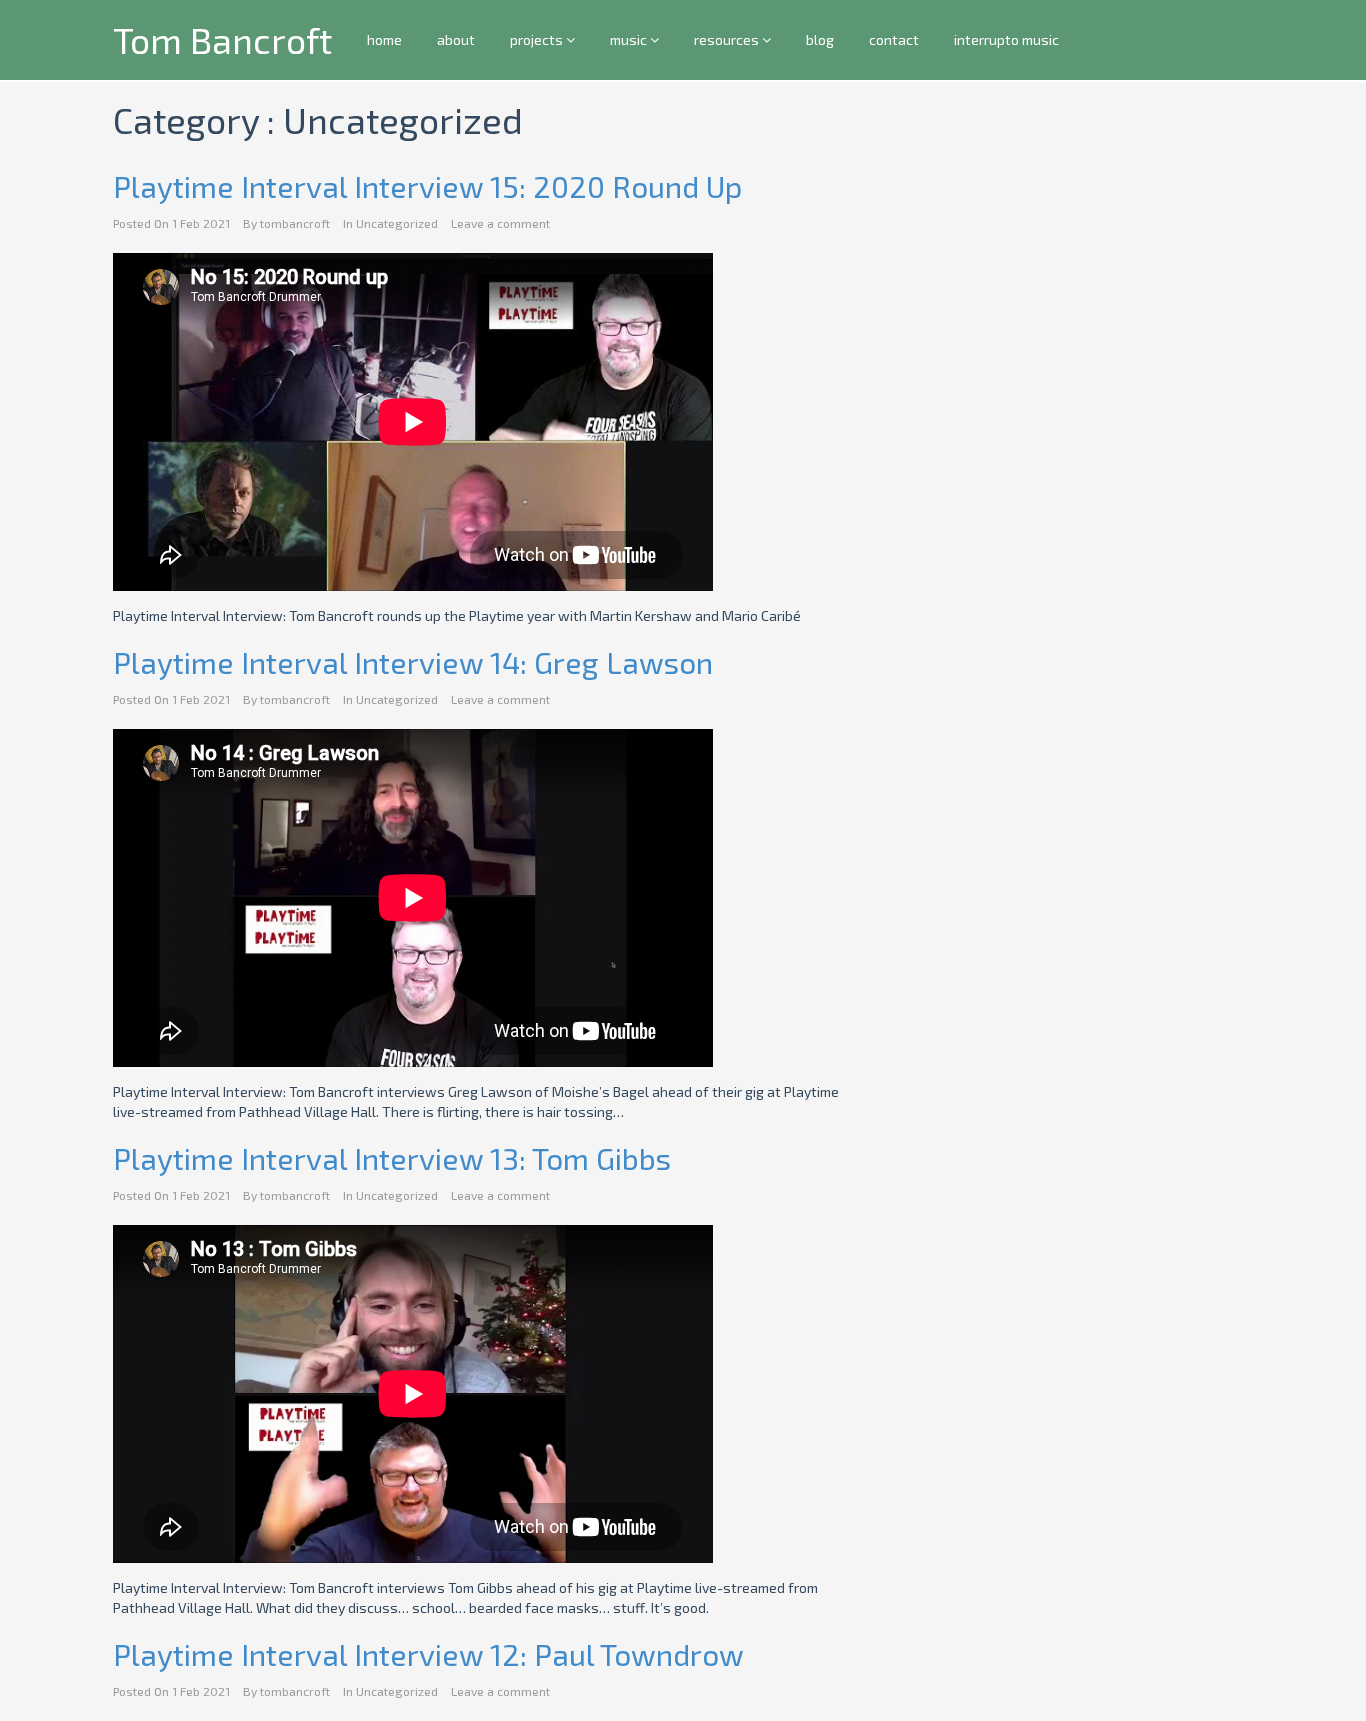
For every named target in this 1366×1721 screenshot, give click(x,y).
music (630, 39)
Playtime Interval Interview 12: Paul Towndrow (428, 1654)
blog (820, 39)
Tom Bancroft (222, 39)
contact (894, 39)
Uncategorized (397, 223)
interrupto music (1006, 39)
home (384, 39)
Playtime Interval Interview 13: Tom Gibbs (392, 1158)
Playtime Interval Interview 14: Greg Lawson (413, 662)
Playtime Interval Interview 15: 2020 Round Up (427, 186)
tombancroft (295, 223)
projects (538, 39)
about (456, 39)
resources (728, 39)
